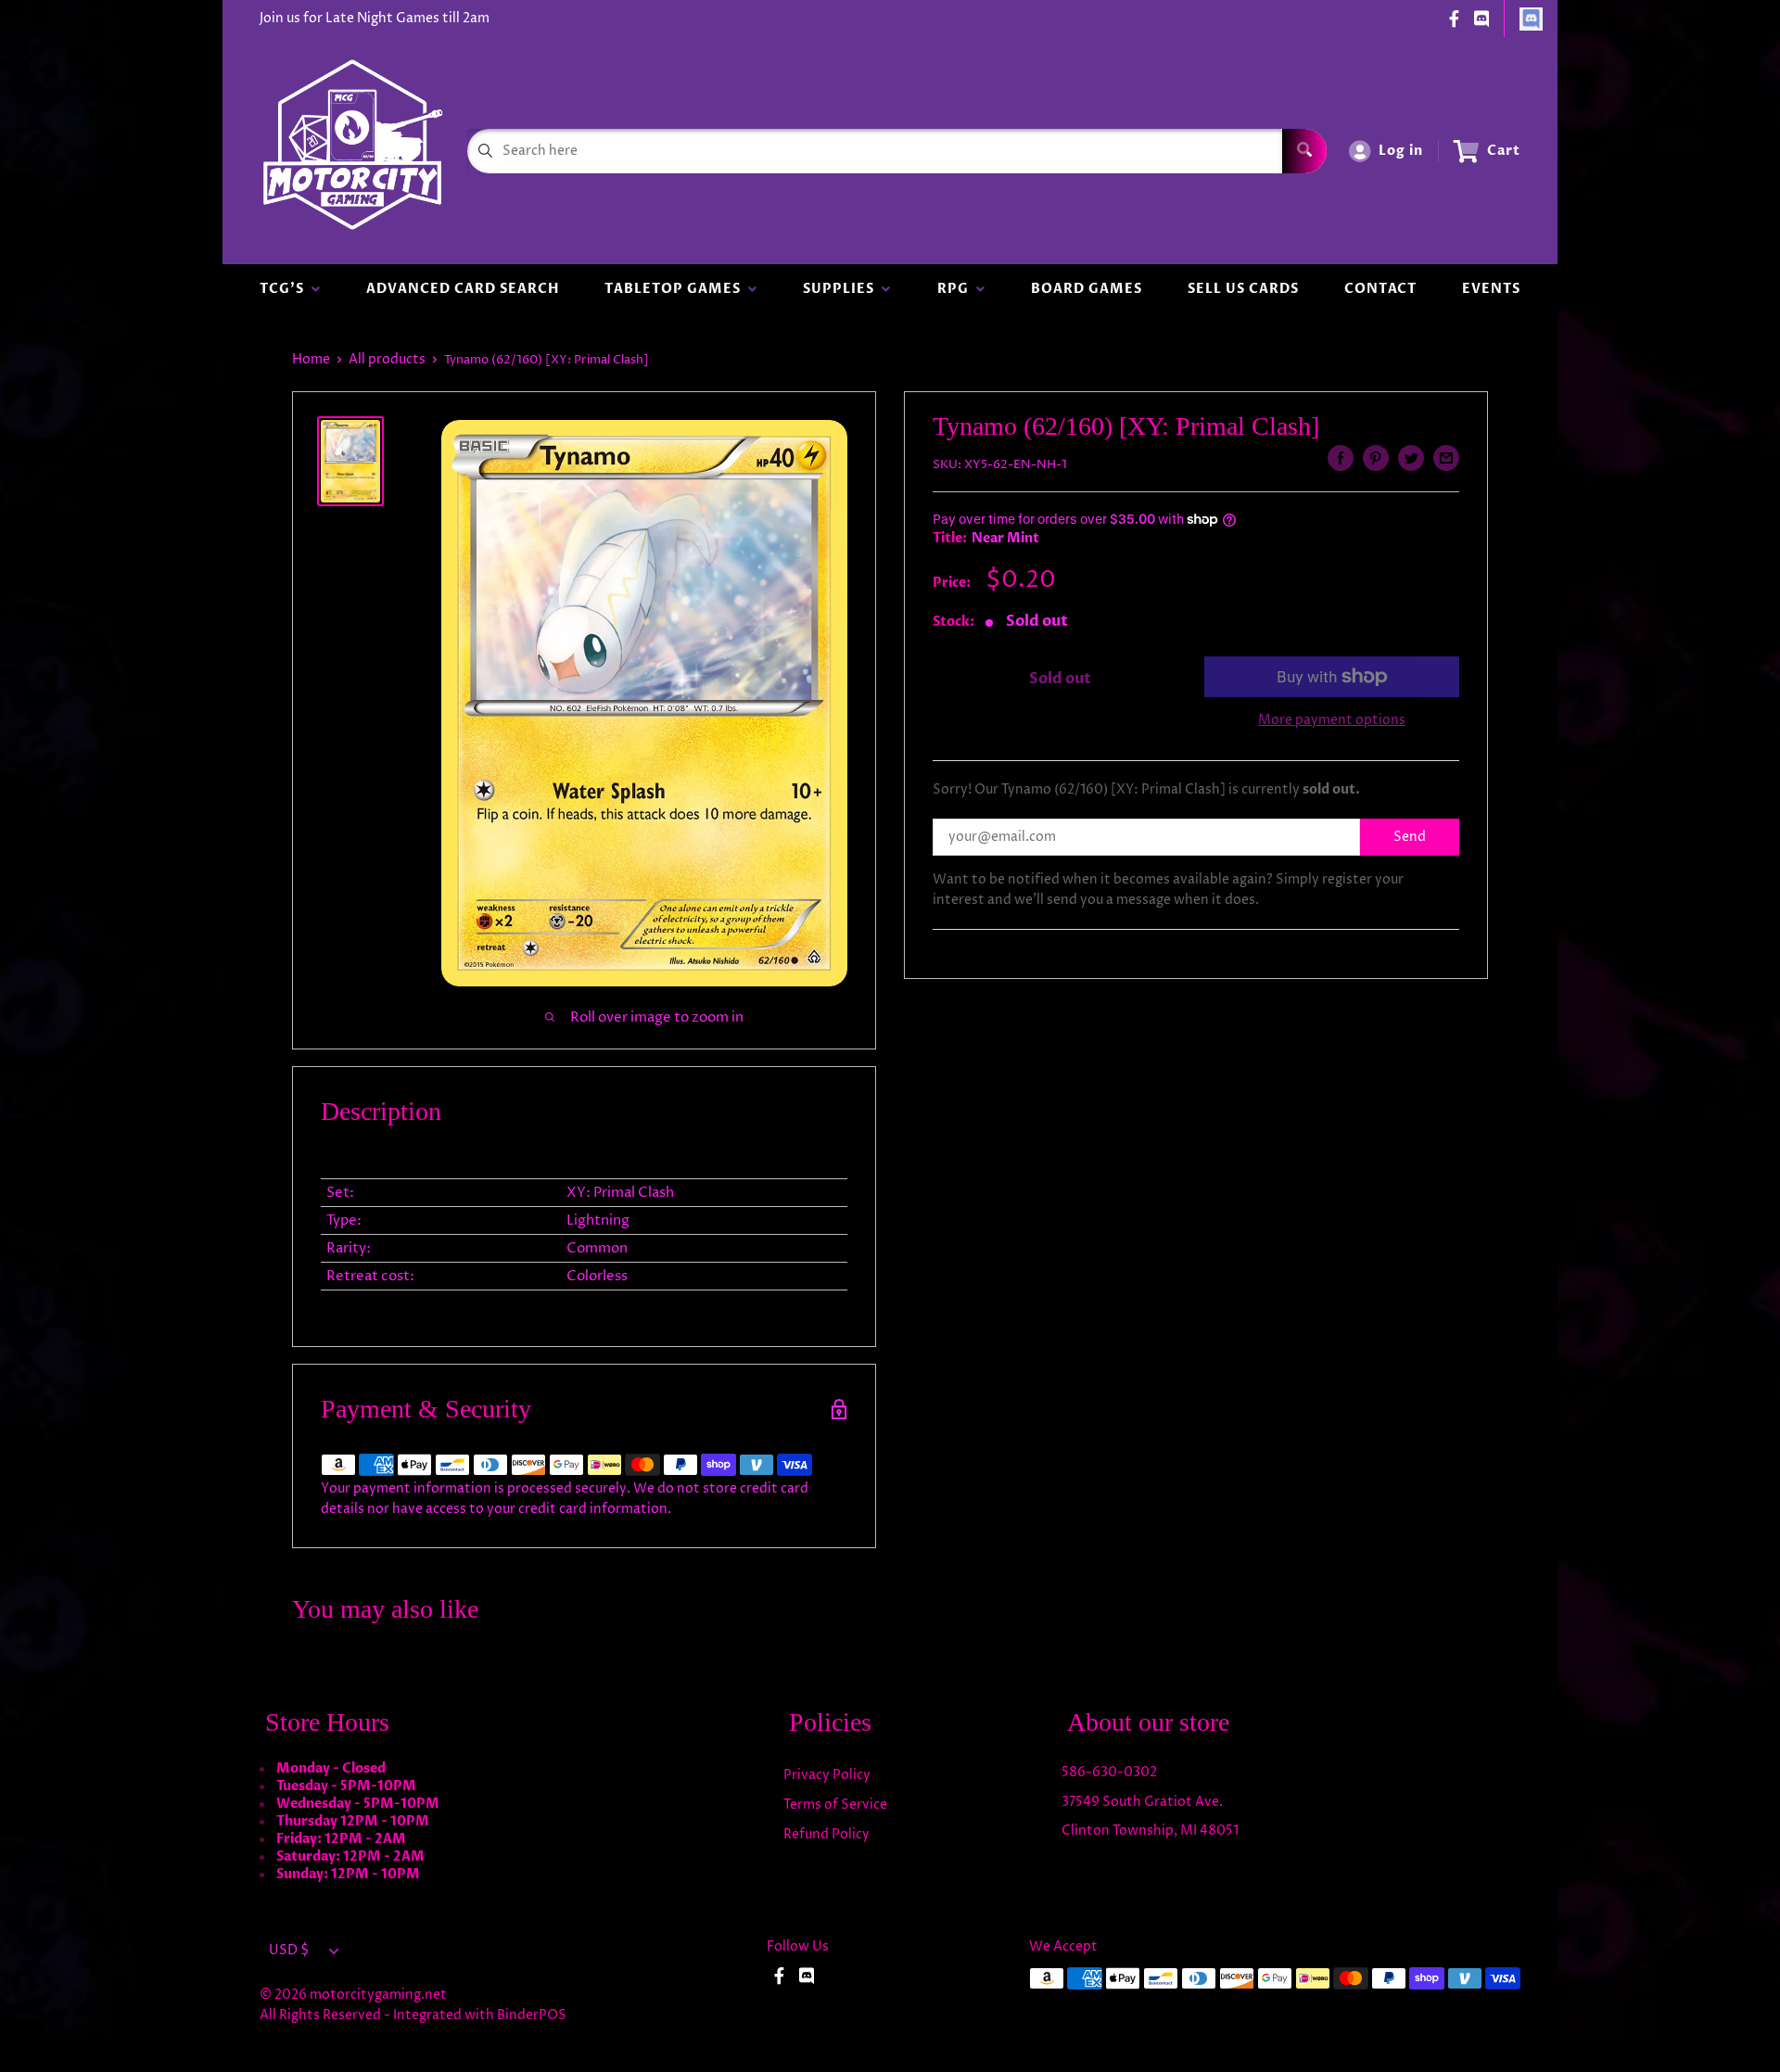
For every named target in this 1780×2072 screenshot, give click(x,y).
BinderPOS (532, 2015)
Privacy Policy (827, 1775)
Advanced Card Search (463, 289)
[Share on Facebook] (1341, 458)
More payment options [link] (1332, 720)
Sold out (1060, 679)
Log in (1401, 151)
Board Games (1087, 289)
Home (311, 359)
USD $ (289, 1951)
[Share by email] (1446, 458)
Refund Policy (826, 1834)
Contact (1380, 289)
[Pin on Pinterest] (1376, 458)
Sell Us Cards (1243, 289)
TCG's (286, 289)
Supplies (842, 289)
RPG (957, 289)
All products (387, 359)
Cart (1504, 151)
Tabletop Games (676, 289)
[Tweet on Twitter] (1411, 458)
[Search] (1304, 151)
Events (1491, 289)
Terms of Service (835, 1805)
